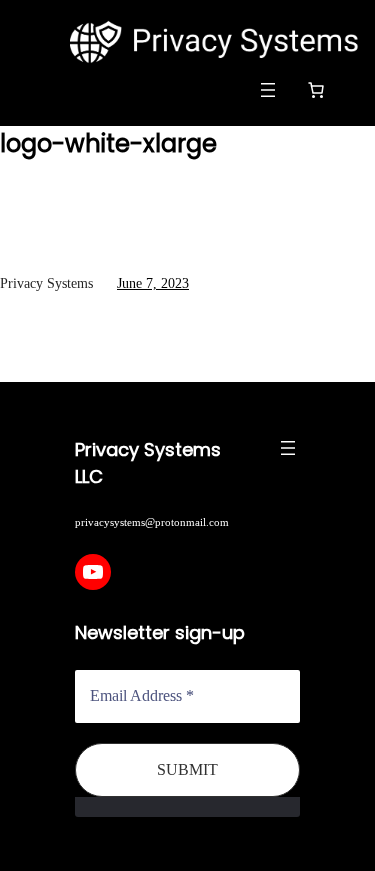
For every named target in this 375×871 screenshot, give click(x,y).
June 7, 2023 (153, 283)
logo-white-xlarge (108, 143)
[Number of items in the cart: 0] (316, 90)
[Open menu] (268, 90)
